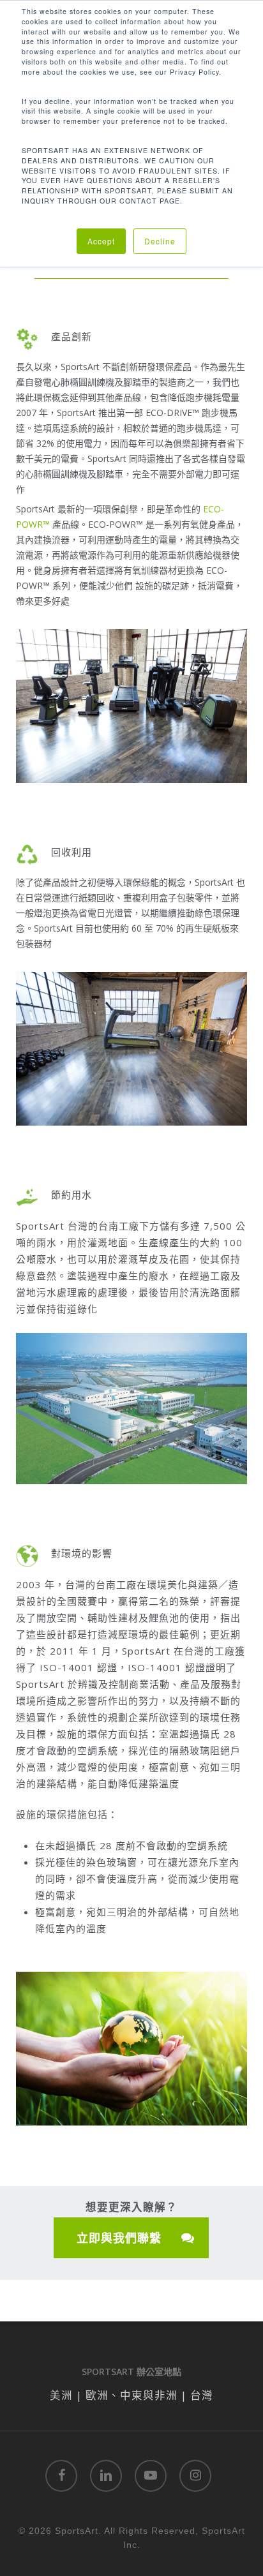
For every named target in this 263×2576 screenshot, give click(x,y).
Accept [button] (101, 241)
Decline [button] (160, 241)
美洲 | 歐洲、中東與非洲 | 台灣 (131, 2395)
